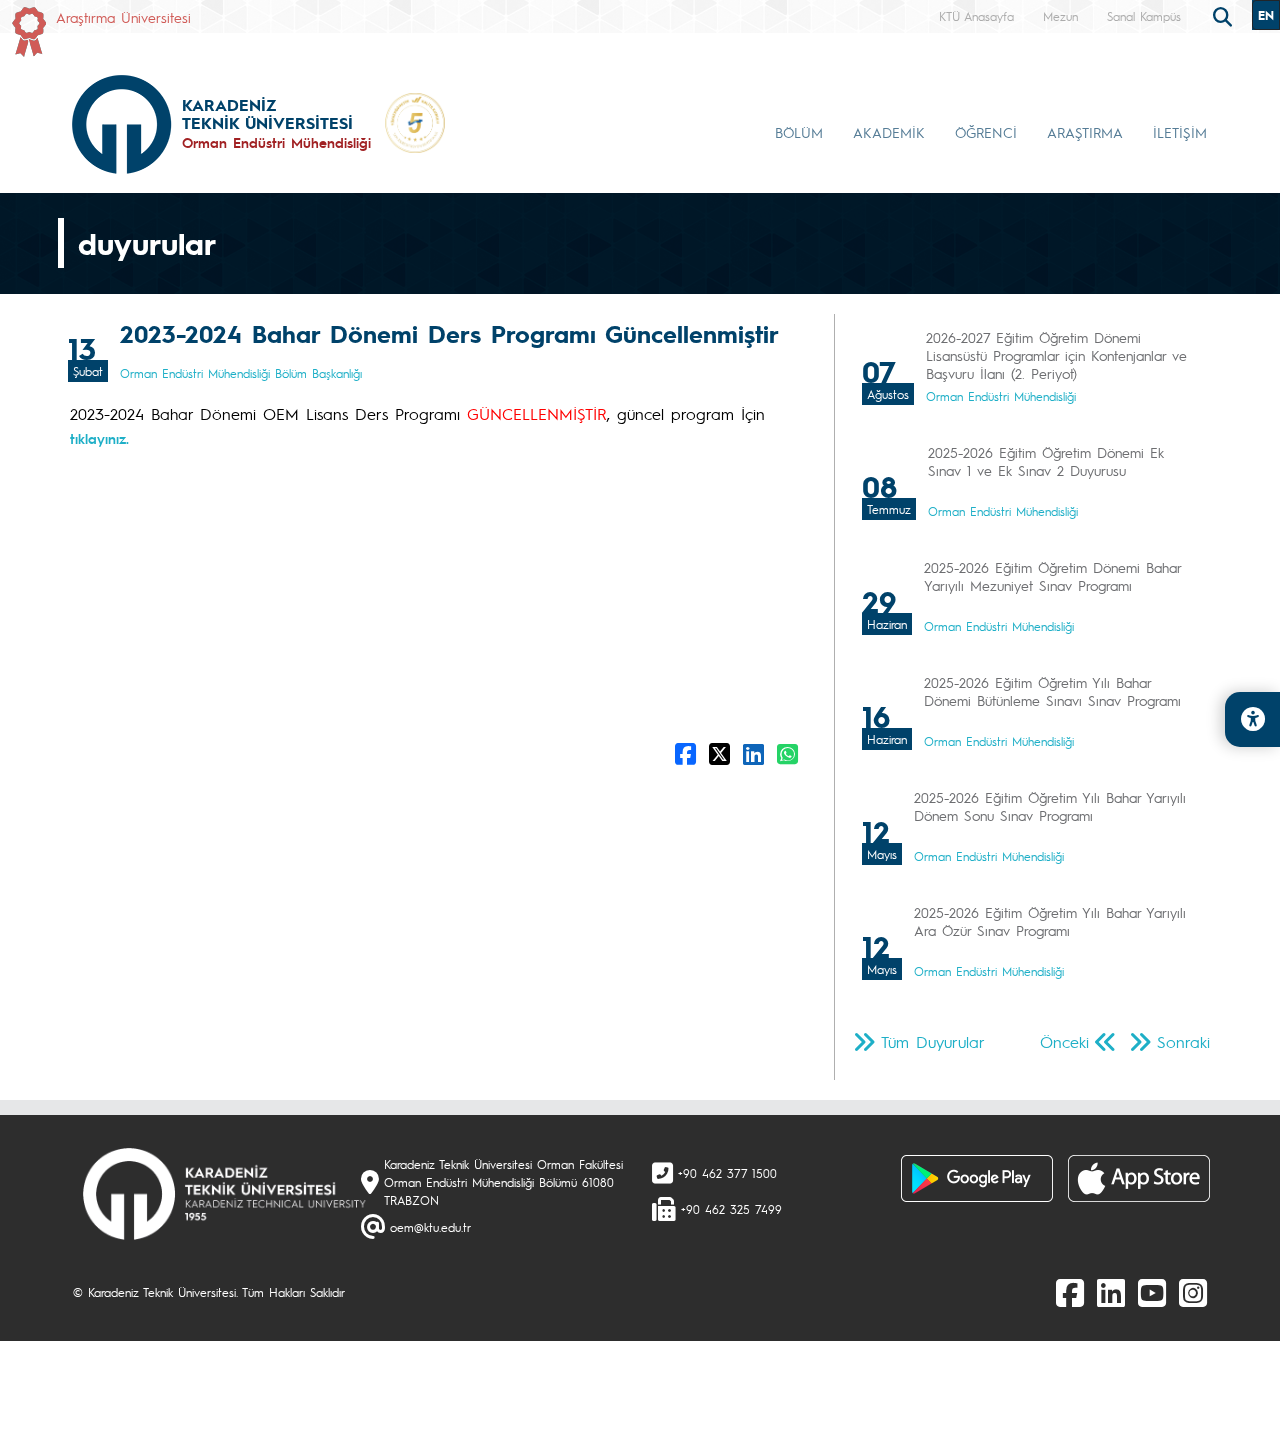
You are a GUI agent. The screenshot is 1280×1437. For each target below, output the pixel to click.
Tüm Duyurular (933, 1041)
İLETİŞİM (1180, 132)
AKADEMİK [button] (889, 132)
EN (1266, 15)
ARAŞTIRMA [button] (1085, 132)
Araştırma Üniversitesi (123, 17)
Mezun (1060, 16)
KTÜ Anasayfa (976, 16)
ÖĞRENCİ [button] (986, 132)
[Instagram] (1193, 1292)
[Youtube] (1152, 1292)
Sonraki (1183, 1041)
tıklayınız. (99, 438)
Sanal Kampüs (1144, 16)
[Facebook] (1070, 1292)
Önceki (1064, 1041)
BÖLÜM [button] (799, 132)
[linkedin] (1111, 1292)
